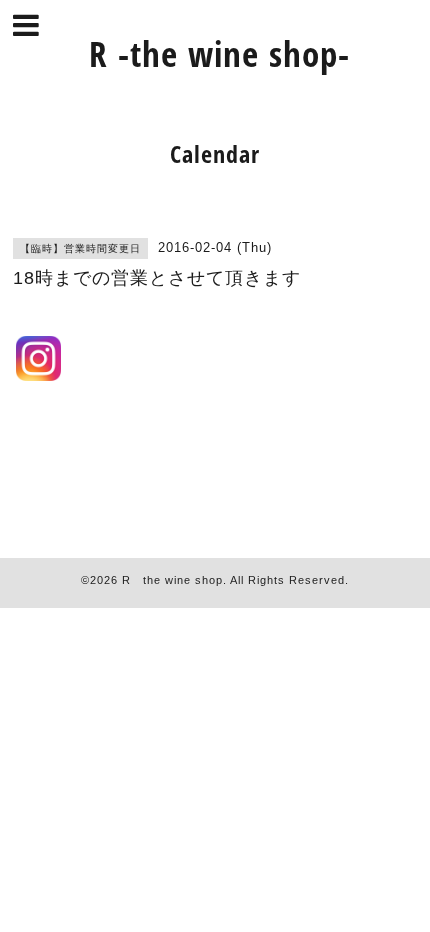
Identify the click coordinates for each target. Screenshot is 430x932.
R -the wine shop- (219, 53)
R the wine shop (172, 580)
